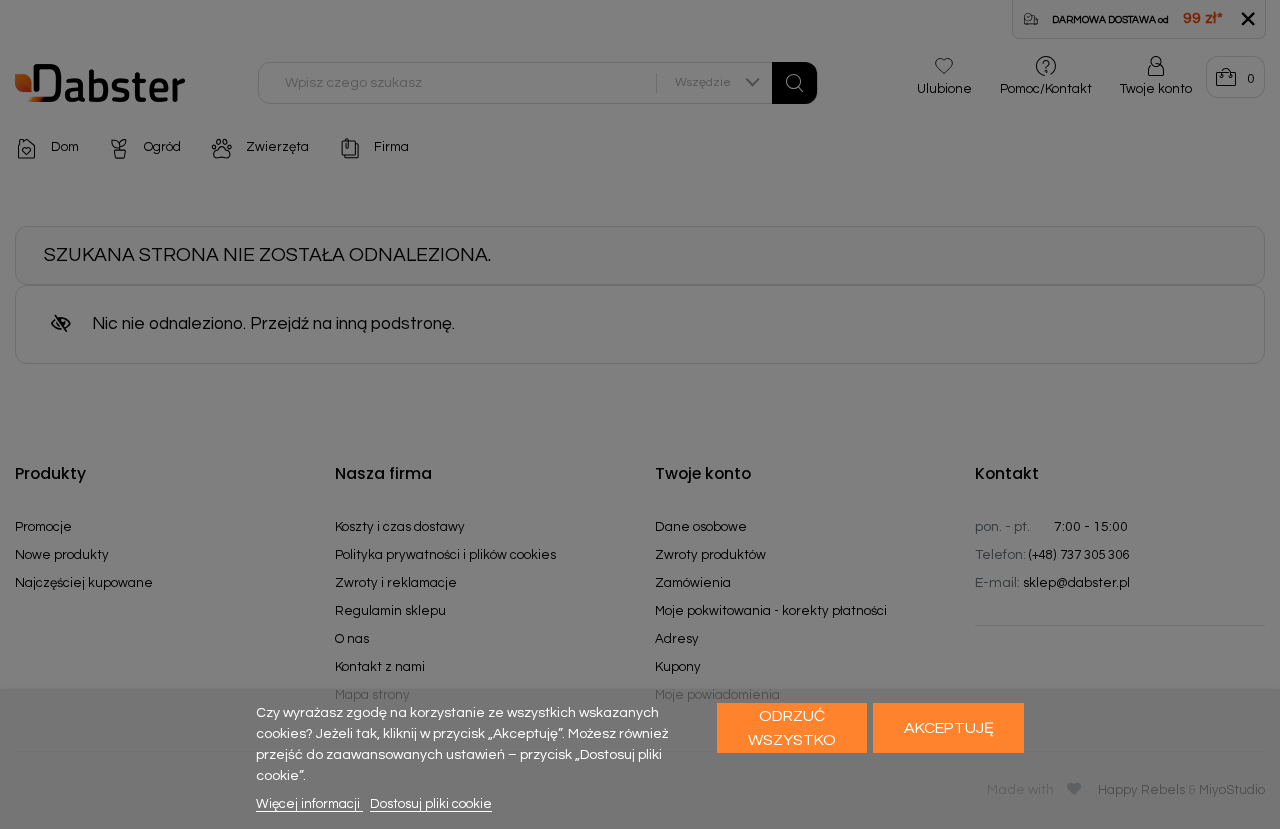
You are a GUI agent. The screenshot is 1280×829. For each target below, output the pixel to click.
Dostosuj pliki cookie (431, 804)
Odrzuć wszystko (792, 728)
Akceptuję (949, 728)
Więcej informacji (309, 804)
